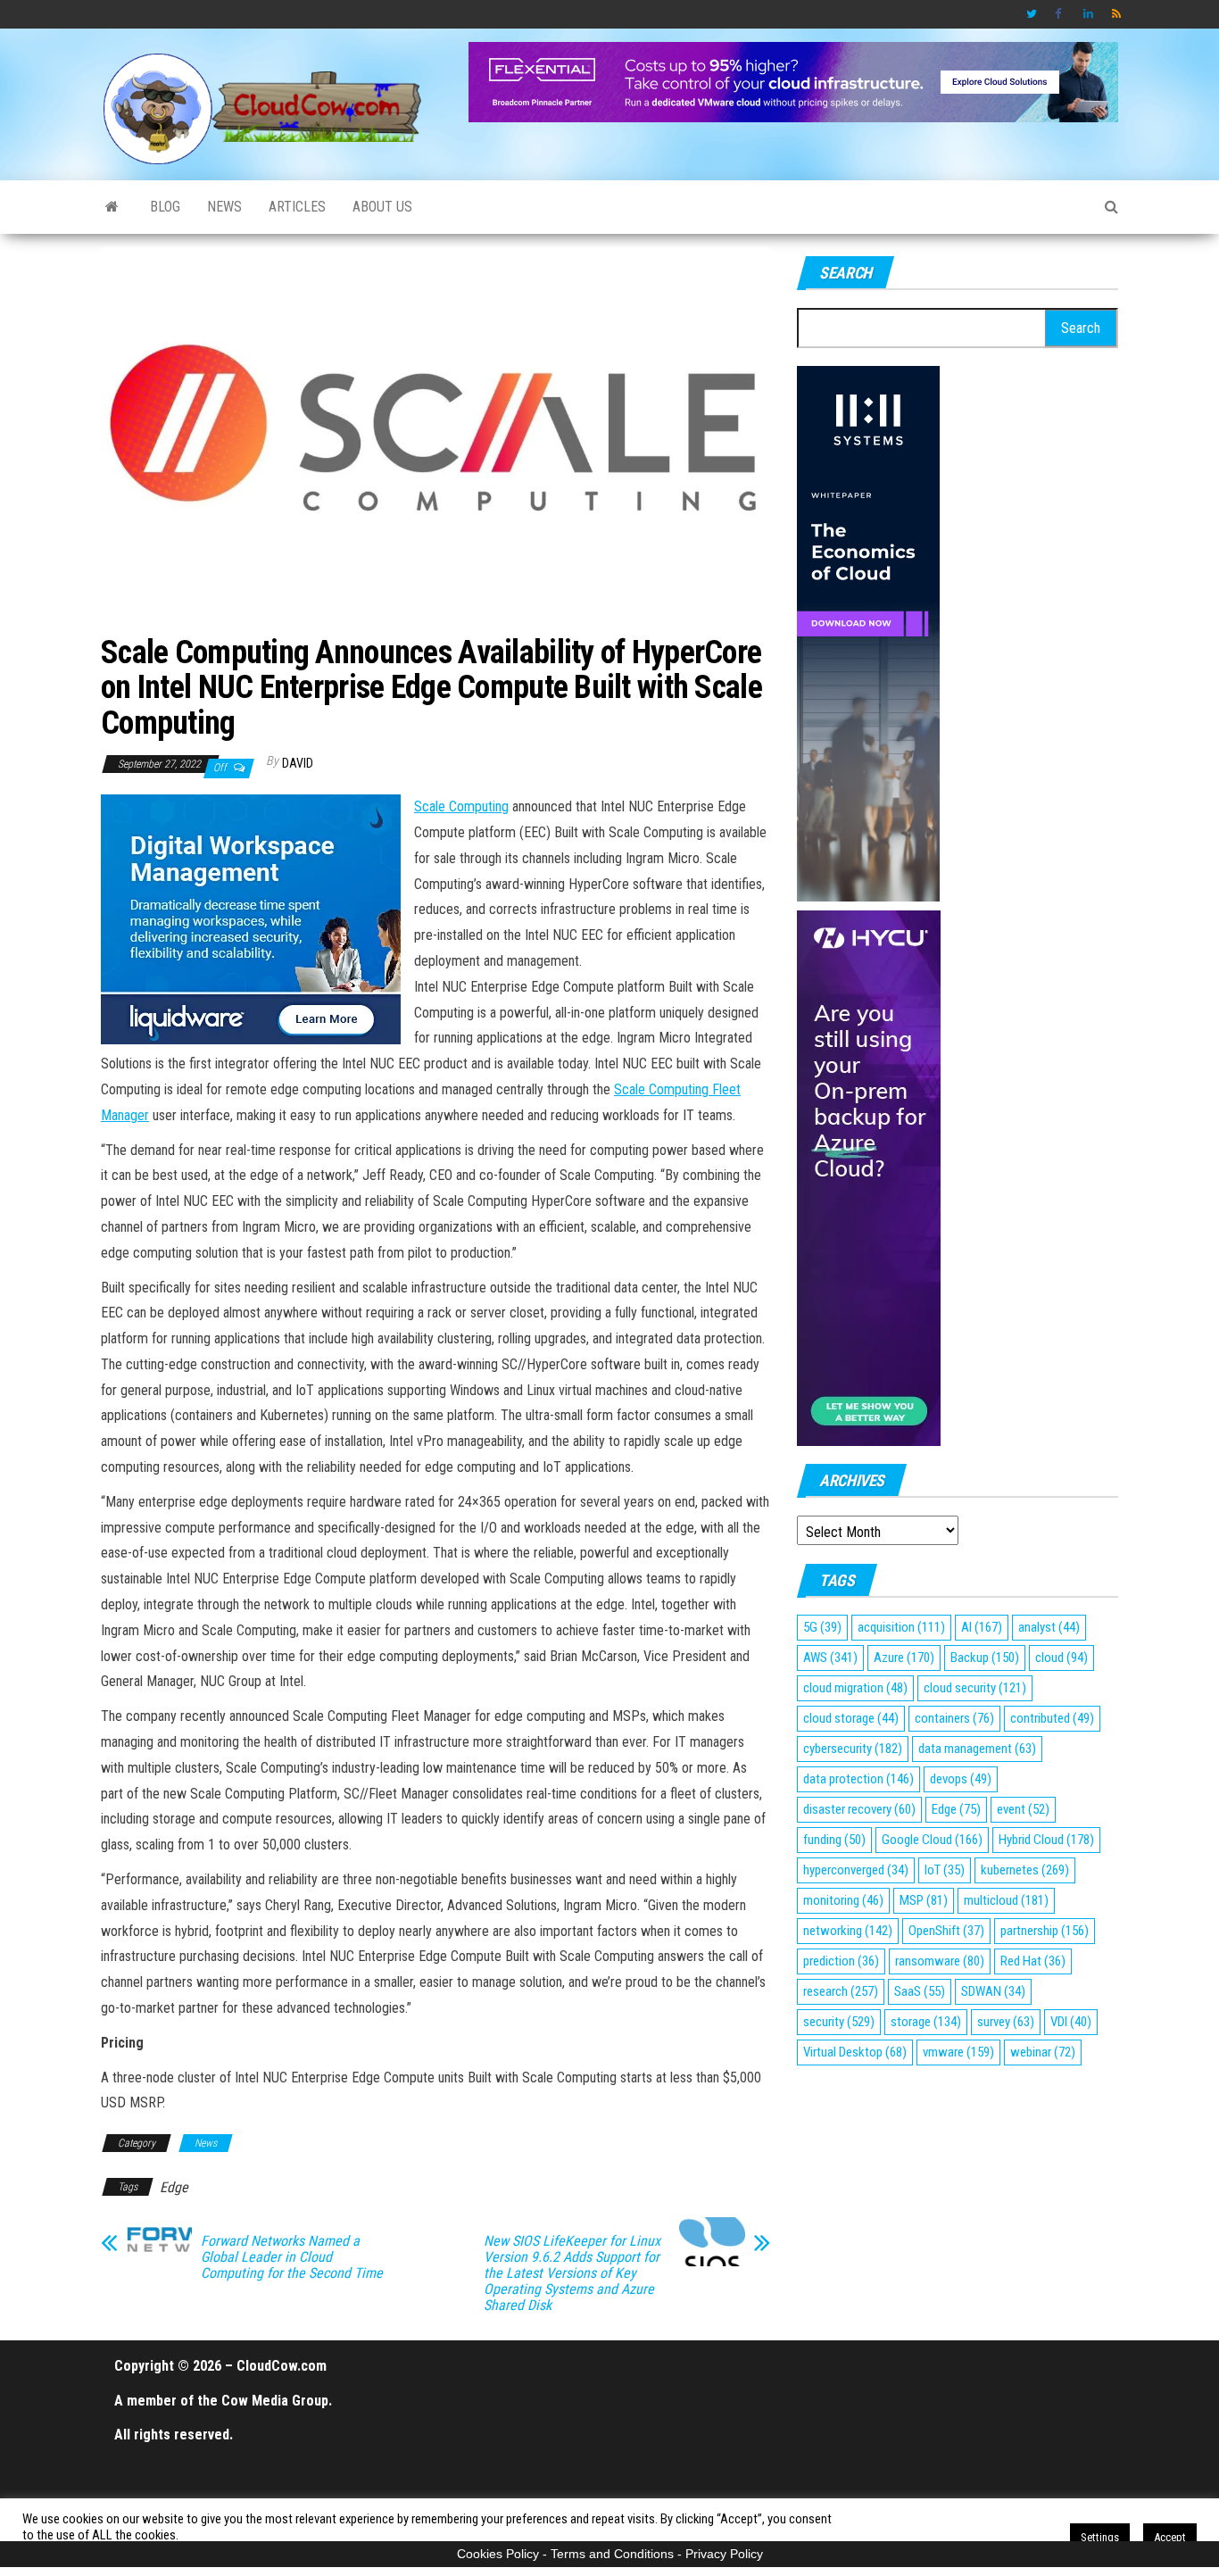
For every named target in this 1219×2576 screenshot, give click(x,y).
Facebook (1060, 14)
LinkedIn (1089, 14)
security (839, 2022)
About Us (382, 207)
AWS (830, 1658)
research (841, 1991)
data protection (858, 1779)
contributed (1052, 1718)
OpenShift (946, 1931)
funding (834, 1840)
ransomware (940, 1961)
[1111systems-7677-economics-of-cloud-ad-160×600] (868, 632)
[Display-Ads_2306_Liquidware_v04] (251, 918)
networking (848, 1931)
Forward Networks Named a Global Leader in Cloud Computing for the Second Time (292, 2257)
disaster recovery (859, 1809)
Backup (985, 1658)
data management (977, 1749)
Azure (904, 1658)
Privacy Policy (724, 2554)
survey (1006, 2022)
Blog (165, 207)
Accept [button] (1170, 2537)
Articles (297, 207)
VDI (1071, 2022)
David (298, 763)
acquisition (901, 1627)
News (224, 207)
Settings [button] (1100, 2537)
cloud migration (855, 1688)
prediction (841, 1961)
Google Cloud (932, 1840)
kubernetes (1025, 1870)
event (1023, 1809)
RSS (1117, 14)
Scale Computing (461, 806)
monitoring (843, 1900)
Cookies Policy (498, 2554)
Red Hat (1033, 1961)
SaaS (920, 1991)
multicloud (1006, 1900)
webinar (1043, 2052)
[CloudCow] (112, 207)
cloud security (975, 1688)
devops (961, 1779)
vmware (958, 2052)
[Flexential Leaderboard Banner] (793, 81)
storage (926, 2022)
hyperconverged (856, 1870)
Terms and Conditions (612, 2554)
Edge (174, 2187)
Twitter (1032, 14)
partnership (1045, 1931)
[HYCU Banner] (869, 1177)
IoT (945, 1870)
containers (954, 1718)
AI (982, 1627)
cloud (1061, 1658)
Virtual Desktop (855, 2052)
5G (822, 1627)
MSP (924, 1900)
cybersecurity (853, 1749)
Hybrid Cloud (1046, 1840)
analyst (1049, 1627)
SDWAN (993, 1991)
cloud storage (851, 1718)
